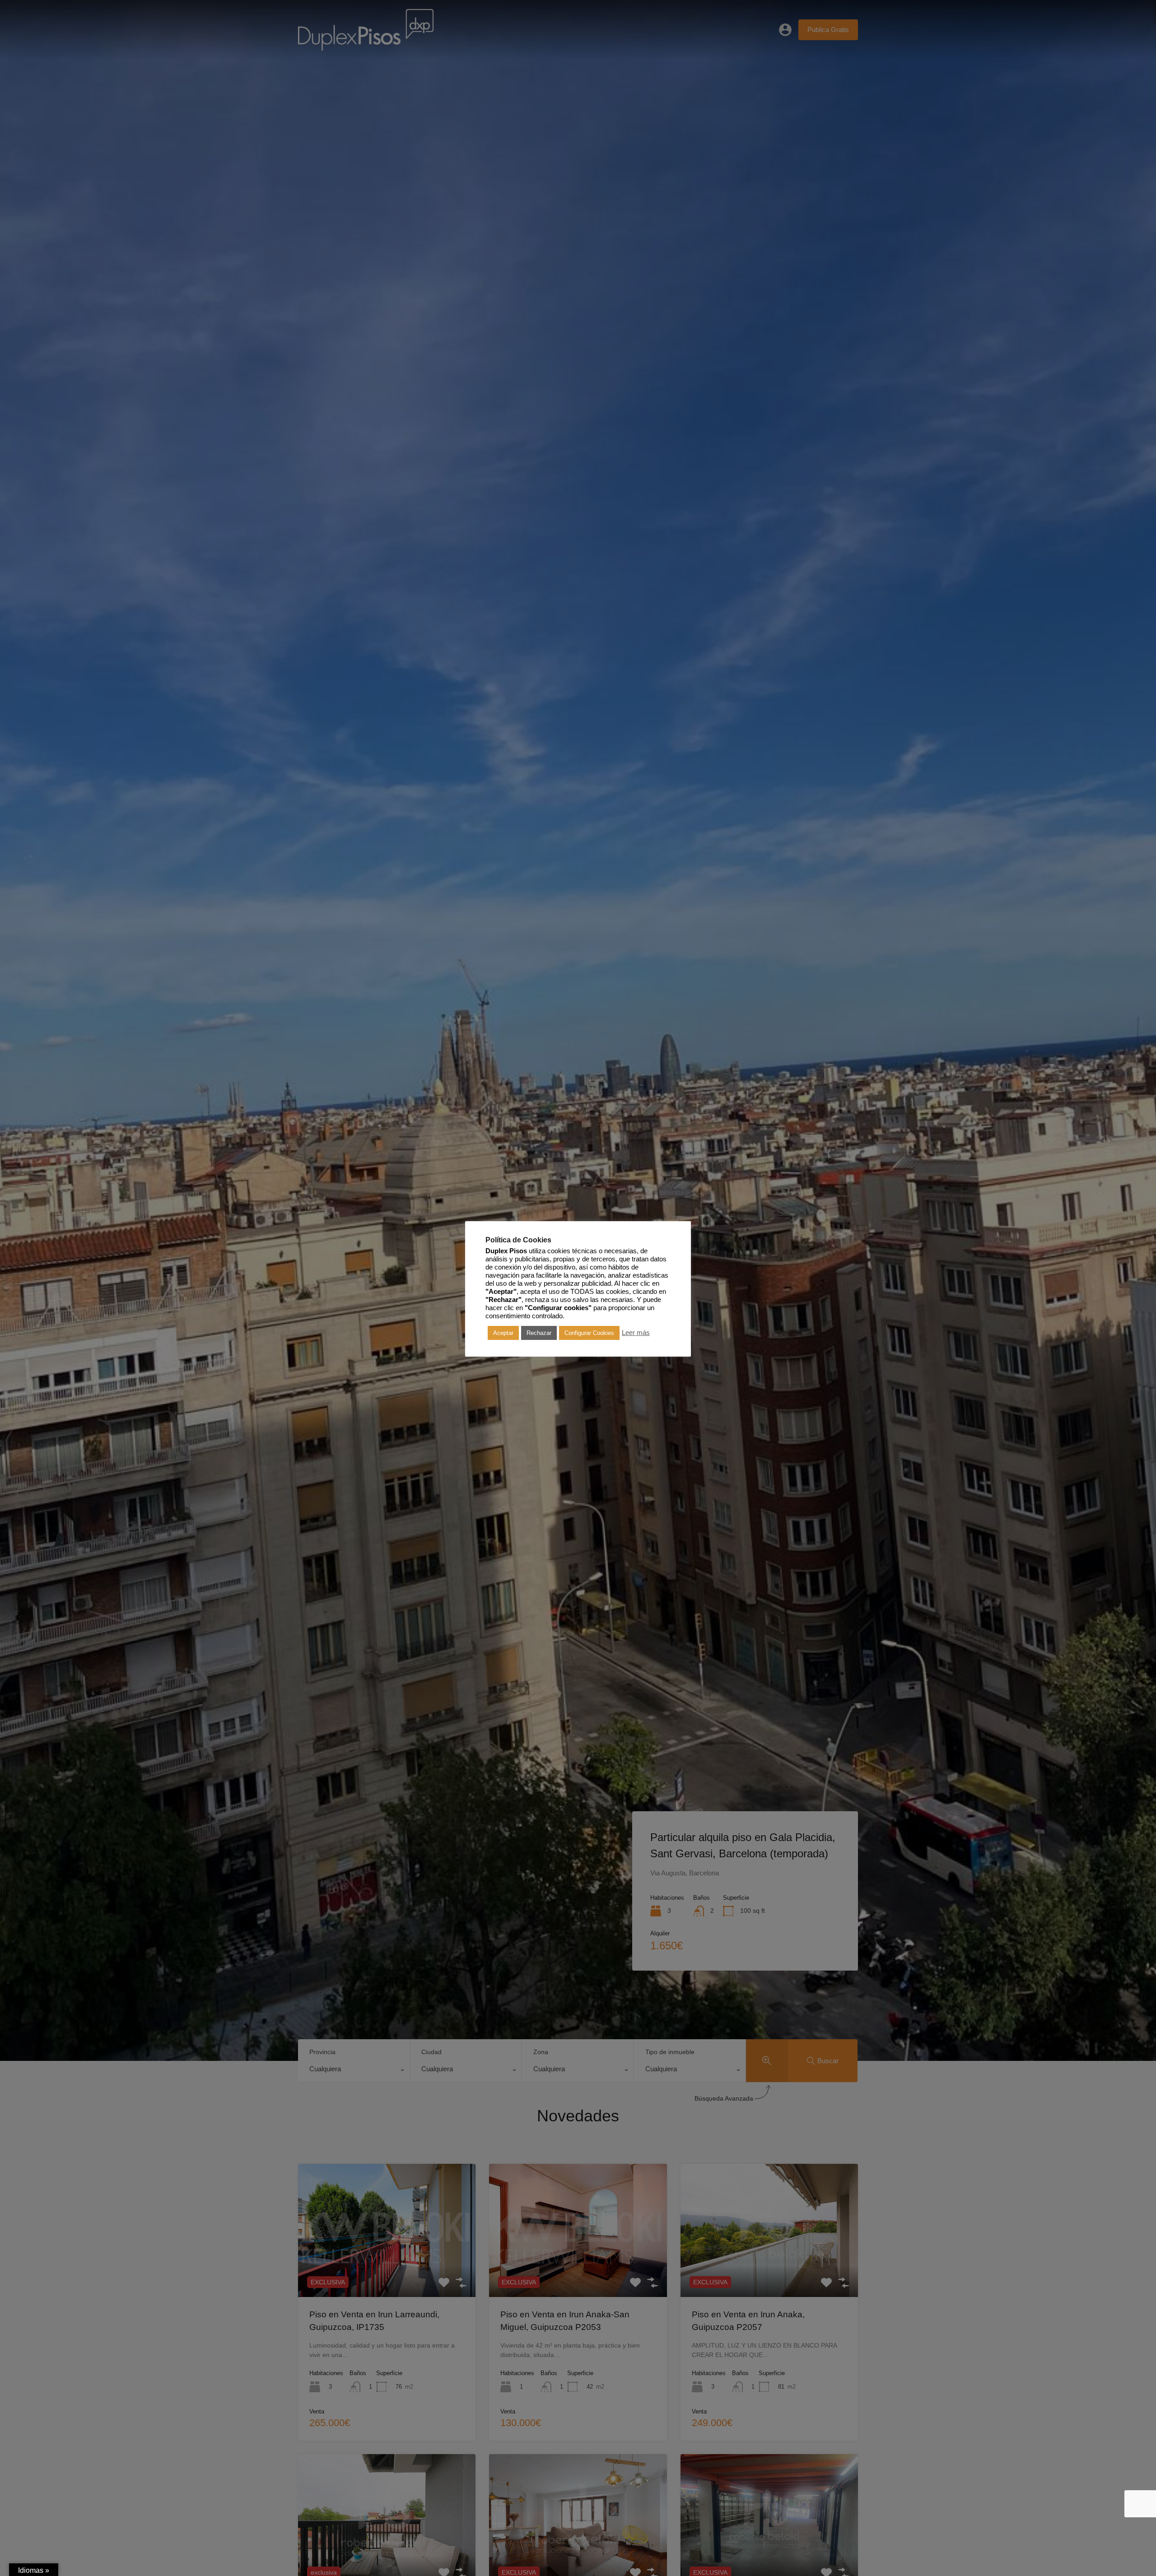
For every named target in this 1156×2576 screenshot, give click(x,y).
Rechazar (539, 1333)
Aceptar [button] (503, 1333)
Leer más (636, 1333)
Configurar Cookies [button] (589, 1333)
